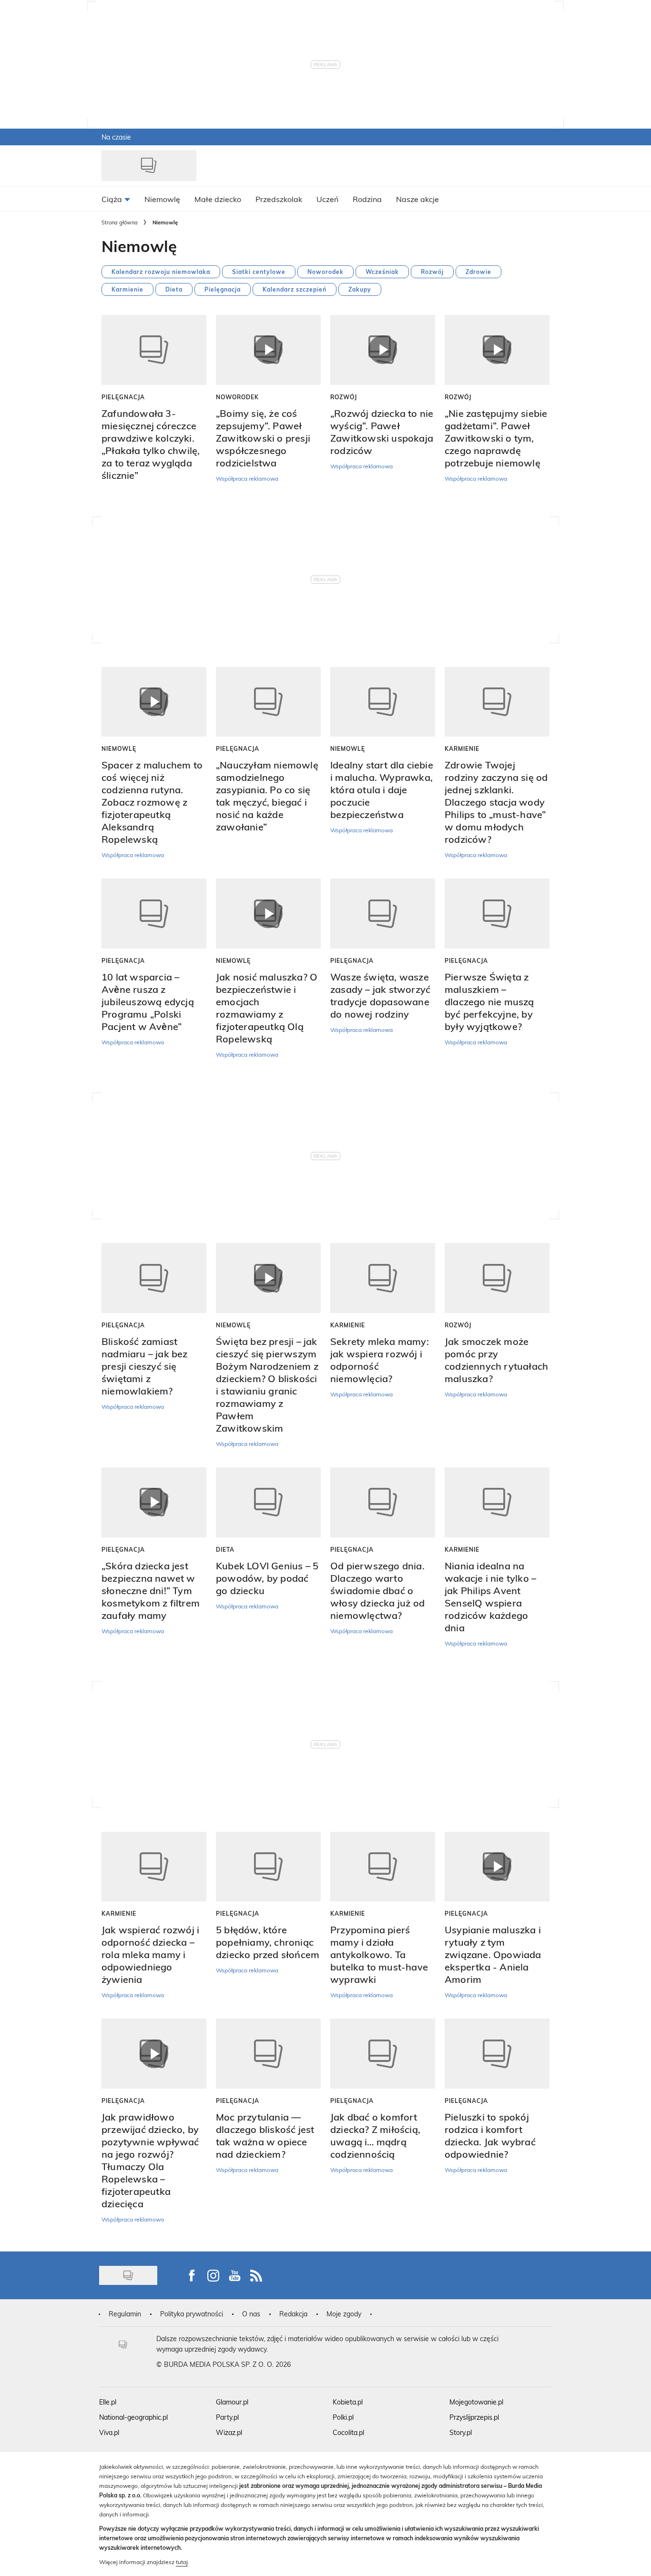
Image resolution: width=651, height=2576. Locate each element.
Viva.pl (109, 2432)
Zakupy (360, 289)
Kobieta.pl (348, 2402)
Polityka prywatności (192, 2314)
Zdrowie (478, 272)
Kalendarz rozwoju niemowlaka (161, 272)
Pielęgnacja (223, 289)
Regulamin (125, 2314)
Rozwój (432, 272)
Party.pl (227, 2417)
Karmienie (127, 289)
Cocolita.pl (348, 2432)
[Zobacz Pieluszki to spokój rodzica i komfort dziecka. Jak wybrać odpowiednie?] (497, 2054)
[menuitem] (116, 199)
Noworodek (325, 272)
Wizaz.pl (229, 2432)
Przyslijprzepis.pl (474, 2417)
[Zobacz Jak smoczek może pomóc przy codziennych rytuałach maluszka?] (497, 1278)
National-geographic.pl (133, 2417)
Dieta (174, 289)
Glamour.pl (232, 2402)
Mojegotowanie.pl (476, 2402)
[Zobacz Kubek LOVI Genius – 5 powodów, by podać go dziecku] (268, 1502)
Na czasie (116, 137)
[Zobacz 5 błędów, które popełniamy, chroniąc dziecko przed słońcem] (268, 1867)
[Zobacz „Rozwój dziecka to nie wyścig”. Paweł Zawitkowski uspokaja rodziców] (383, 350)
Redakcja (293, 2314)
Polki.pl (343, 2417)
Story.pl (461, 2432)
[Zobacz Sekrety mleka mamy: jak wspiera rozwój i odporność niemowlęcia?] (383, 1278)
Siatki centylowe (259, 272)
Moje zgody (344, 2314)
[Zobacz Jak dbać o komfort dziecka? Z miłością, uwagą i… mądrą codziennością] (383, 2054)
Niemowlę (119, 748)
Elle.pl (108, 2402)
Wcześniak (382, 272)
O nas (251, 2314)
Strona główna (120, 222)
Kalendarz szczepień (295, 289)
